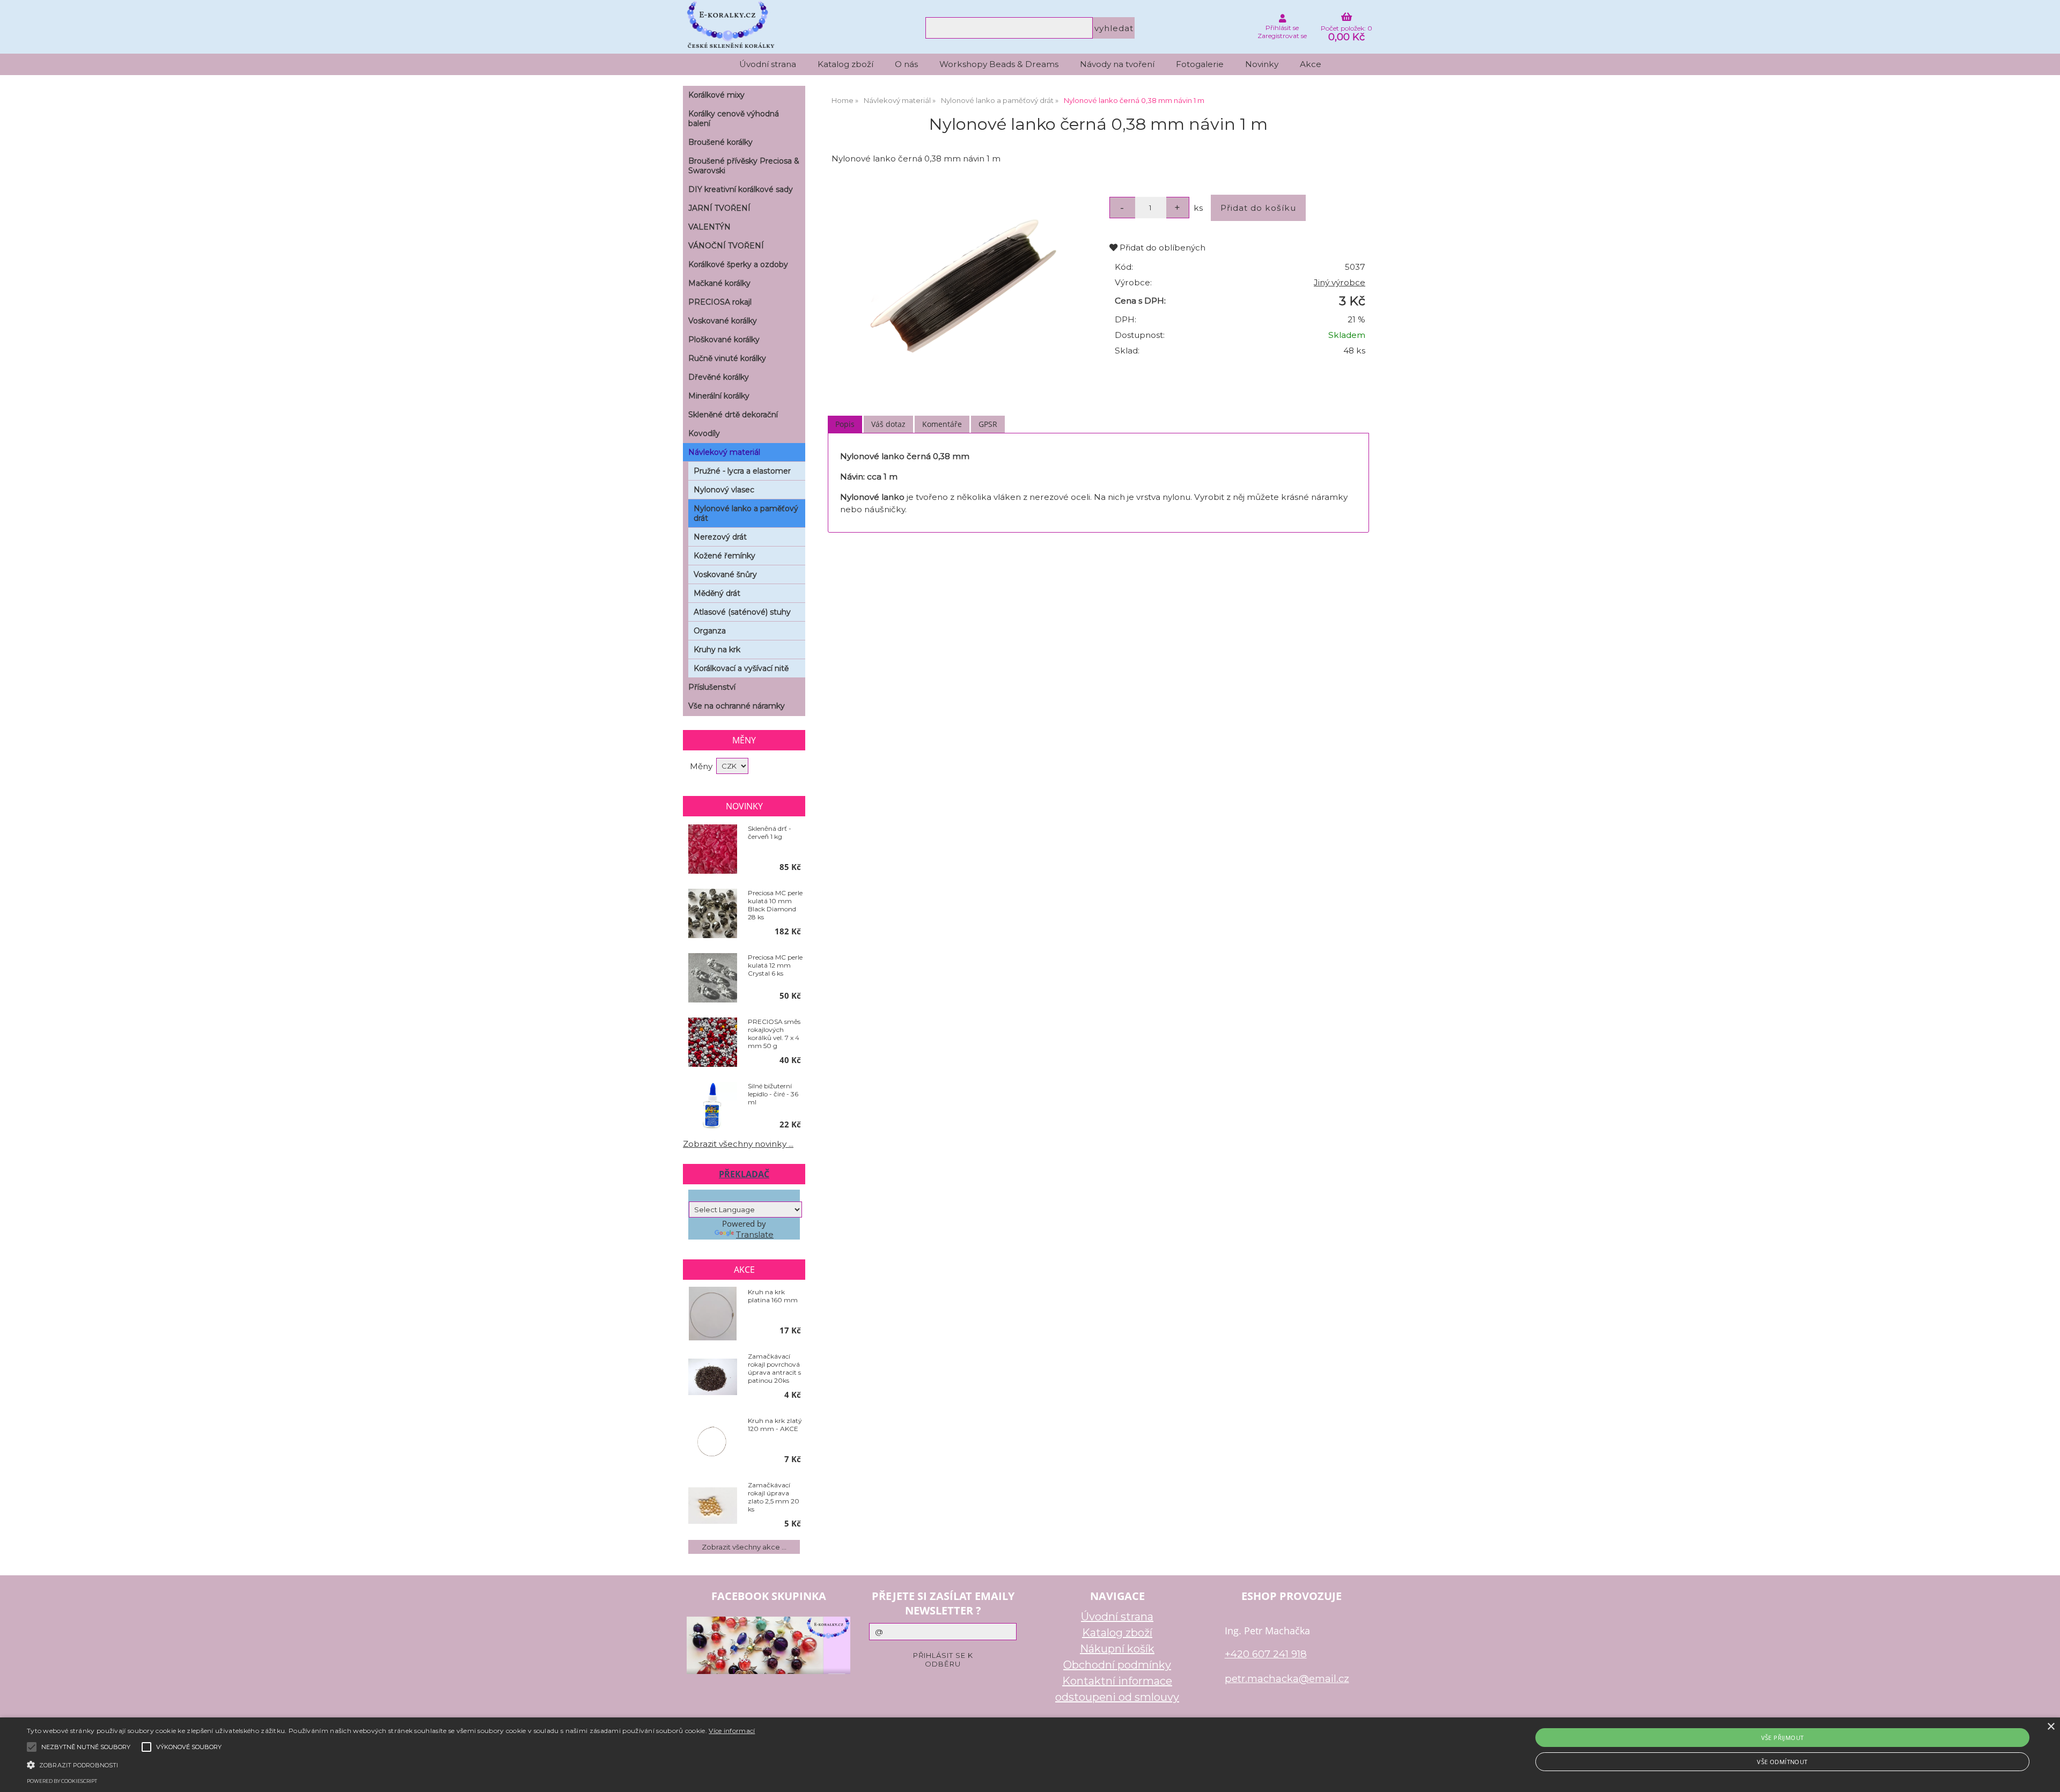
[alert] (1030, 1755)
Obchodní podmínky (1117, 1665)
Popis (845, 424)
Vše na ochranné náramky (737, 706)
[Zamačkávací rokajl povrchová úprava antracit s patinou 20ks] (713, 1378)
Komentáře (942, 424)
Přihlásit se (1282, 28)
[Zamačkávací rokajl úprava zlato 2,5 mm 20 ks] (713, 1507)
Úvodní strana (768, 64)
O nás (906, 64)
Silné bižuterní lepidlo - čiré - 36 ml (773, 1094)
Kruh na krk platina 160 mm (773, 1296)
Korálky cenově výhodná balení (734, 119)
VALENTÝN (709, 227)
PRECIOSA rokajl (720, 302)
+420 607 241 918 (1266, 1654)
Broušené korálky (720, 142)
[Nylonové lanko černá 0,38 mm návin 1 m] (962, 289)
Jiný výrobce (1340, 282)
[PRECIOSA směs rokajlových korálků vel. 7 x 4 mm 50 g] (713, 1043)
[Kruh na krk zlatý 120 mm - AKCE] (713, 1442)
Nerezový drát (720, 537)
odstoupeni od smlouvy (1117, 1697)
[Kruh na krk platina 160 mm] (713, 1314)
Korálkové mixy (716, 95)
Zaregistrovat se (1282, 36)
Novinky (1262, 64)
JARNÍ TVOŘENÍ (719, 208)
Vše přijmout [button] (1783, 1738)
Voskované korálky (723, 321)
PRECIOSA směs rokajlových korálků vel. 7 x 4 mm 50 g (774, 1034)
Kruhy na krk (717, 650)
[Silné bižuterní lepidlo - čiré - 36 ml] (713, 1107)
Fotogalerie (1200, 64)
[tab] (845, 425)
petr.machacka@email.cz (1287, 1679)
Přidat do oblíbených (1161, 248)
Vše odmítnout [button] (1782, 1762)
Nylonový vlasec (724, 490)
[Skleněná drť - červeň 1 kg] (713, 850)
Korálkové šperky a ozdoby (738, 264)
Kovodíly (704, 433)
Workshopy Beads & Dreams (999, 64)
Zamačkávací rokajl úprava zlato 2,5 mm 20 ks (774, 1497)
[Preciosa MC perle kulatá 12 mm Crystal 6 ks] (713, 978)
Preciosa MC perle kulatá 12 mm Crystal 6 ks (775, 965)
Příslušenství (712, 687)
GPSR (988, 424)
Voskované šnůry (725, 574)
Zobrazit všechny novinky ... (738, 1144)
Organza (710, 631)
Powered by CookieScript (62, 1781)
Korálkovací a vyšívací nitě (741, 668)
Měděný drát (717, 593)
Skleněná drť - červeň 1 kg (770, 832)
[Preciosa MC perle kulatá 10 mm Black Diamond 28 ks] (713, 914)
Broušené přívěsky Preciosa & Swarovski (744, 166)
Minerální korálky (719, 396)
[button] (391, 1764)
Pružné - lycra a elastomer (742, 471)
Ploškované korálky (724, 340)
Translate (755, 1234)
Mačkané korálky (719, 283)
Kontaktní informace (1117, 1681)
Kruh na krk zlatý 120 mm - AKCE (775, 1425)
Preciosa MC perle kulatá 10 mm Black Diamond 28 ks (775, 905)
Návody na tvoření (1117, 64)
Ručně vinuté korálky (727, 358)
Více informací (732, 1731)
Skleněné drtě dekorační (733, 415)
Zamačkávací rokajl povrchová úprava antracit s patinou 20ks (774, 1368)
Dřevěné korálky (719, 377)
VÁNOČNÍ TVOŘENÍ (726, 246)
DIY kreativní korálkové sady (741, 189)
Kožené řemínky (724, 556)
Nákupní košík (1117, 1649)
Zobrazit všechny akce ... (744, 1547)
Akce (1311, 64)
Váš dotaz (888, 424)
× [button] (2051, 1727)
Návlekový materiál (724, 452)
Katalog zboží (845, 64)
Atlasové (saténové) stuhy (742, 612)
